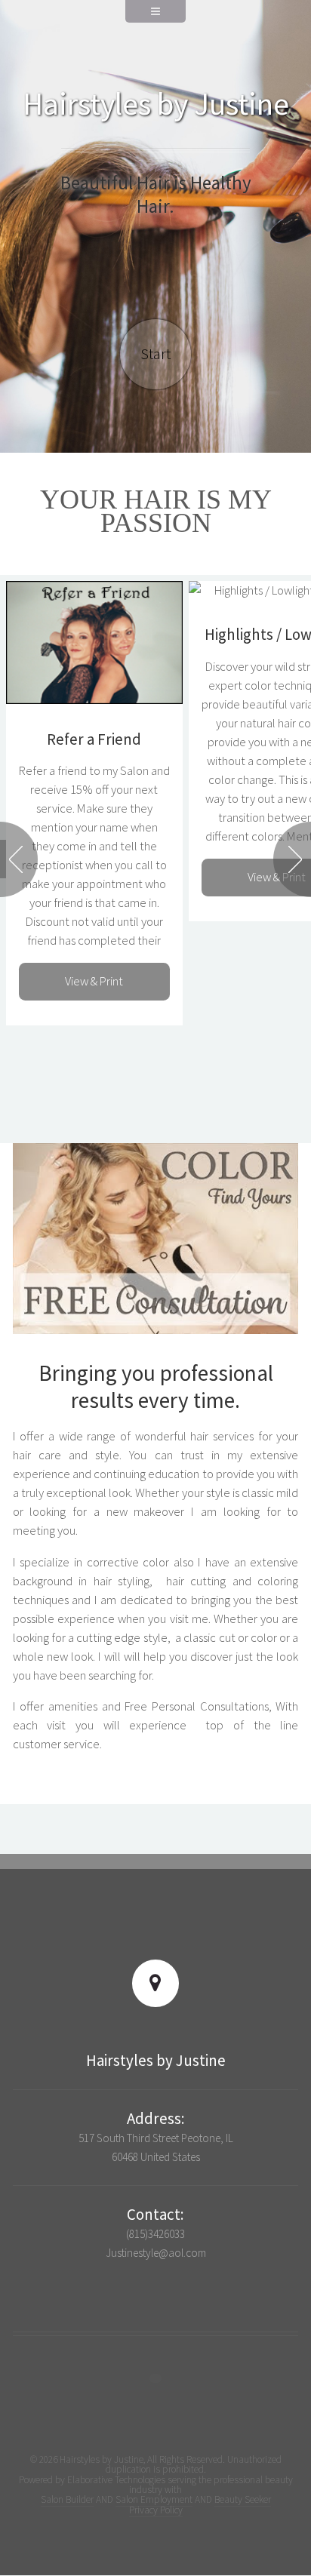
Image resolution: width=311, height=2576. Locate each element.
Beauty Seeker (243, 2499)
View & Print (94, 981)
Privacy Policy (156, 2510)
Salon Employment (154, 2499)
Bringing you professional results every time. (156, 1386)
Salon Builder (67, 2499)
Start (155, 354)
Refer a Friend (94, 739)
